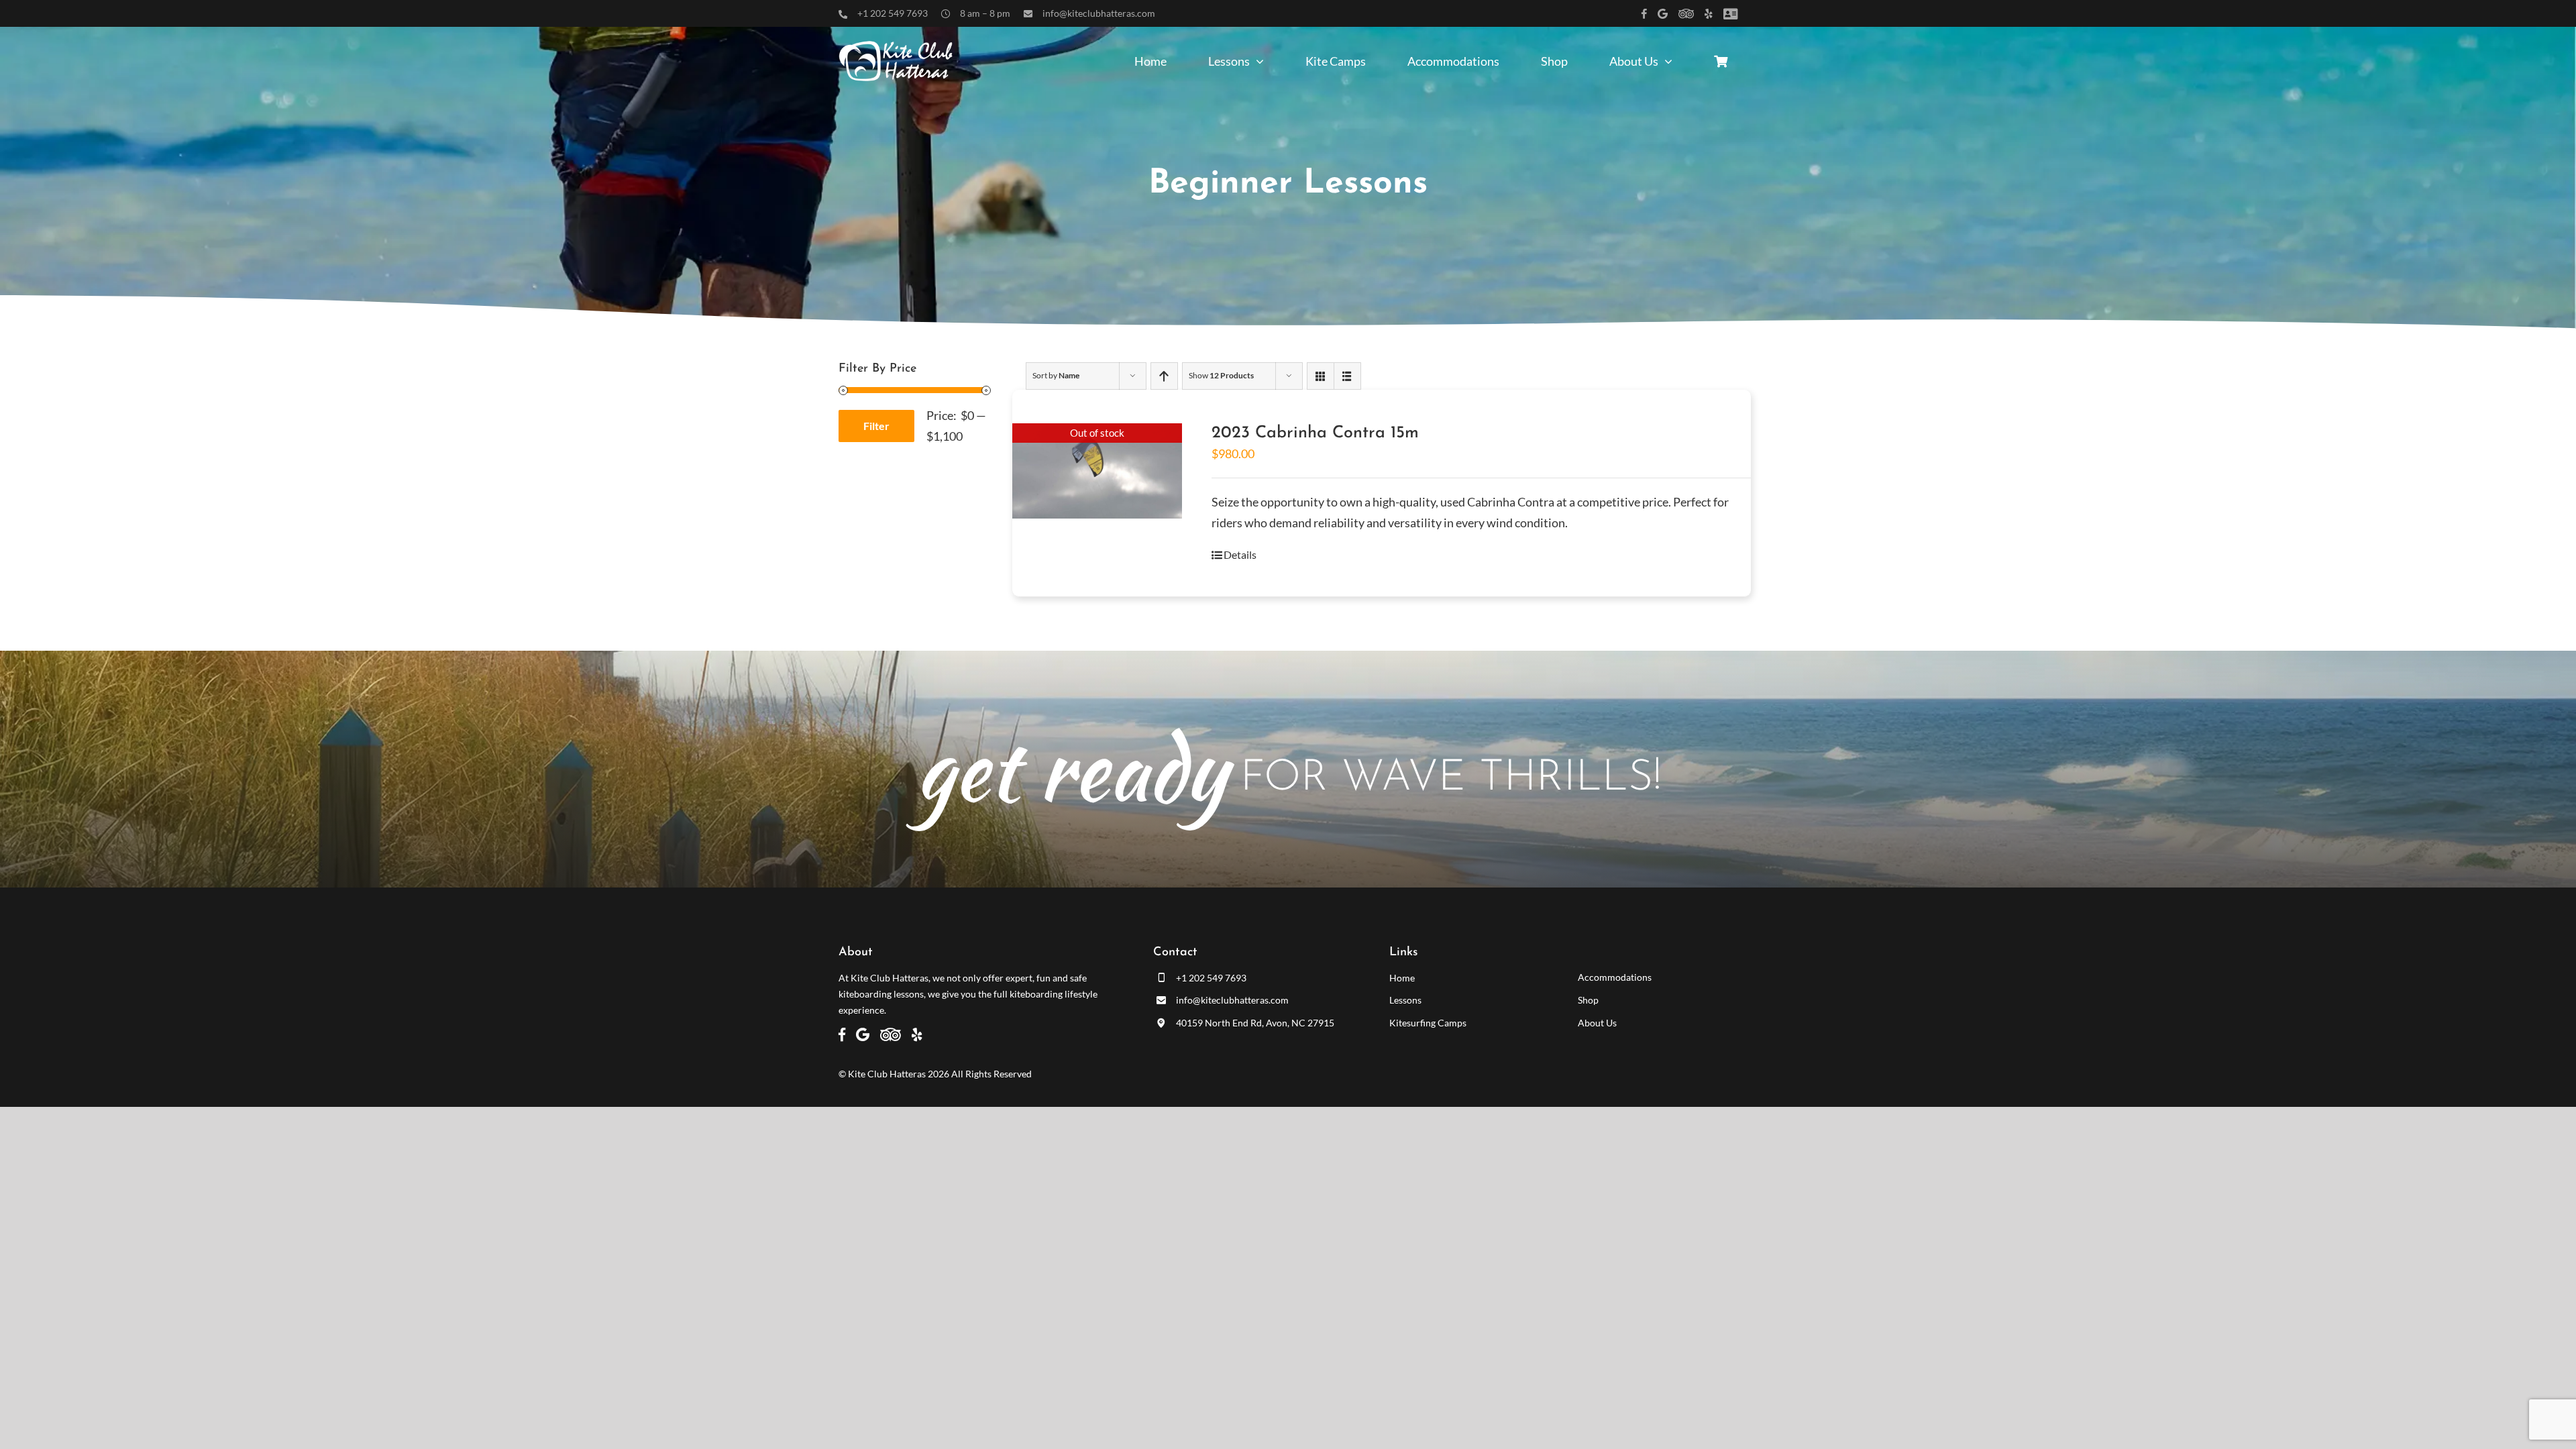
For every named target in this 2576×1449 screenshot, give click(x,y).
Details (1240, 554)
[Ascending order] (1164, 376)
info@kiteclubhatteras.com (1099, 13)
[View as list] (1347, 376)
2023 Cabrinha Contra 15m (1315, 433)
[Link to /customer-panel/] (1730, 14)
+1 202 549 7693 (893, 13)
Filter (876, 426)
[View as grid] (1321, 376)
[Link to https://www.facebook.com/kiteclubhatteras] (1644, 14)
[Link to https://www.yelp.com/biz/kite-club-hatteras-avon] (1709, 14)
